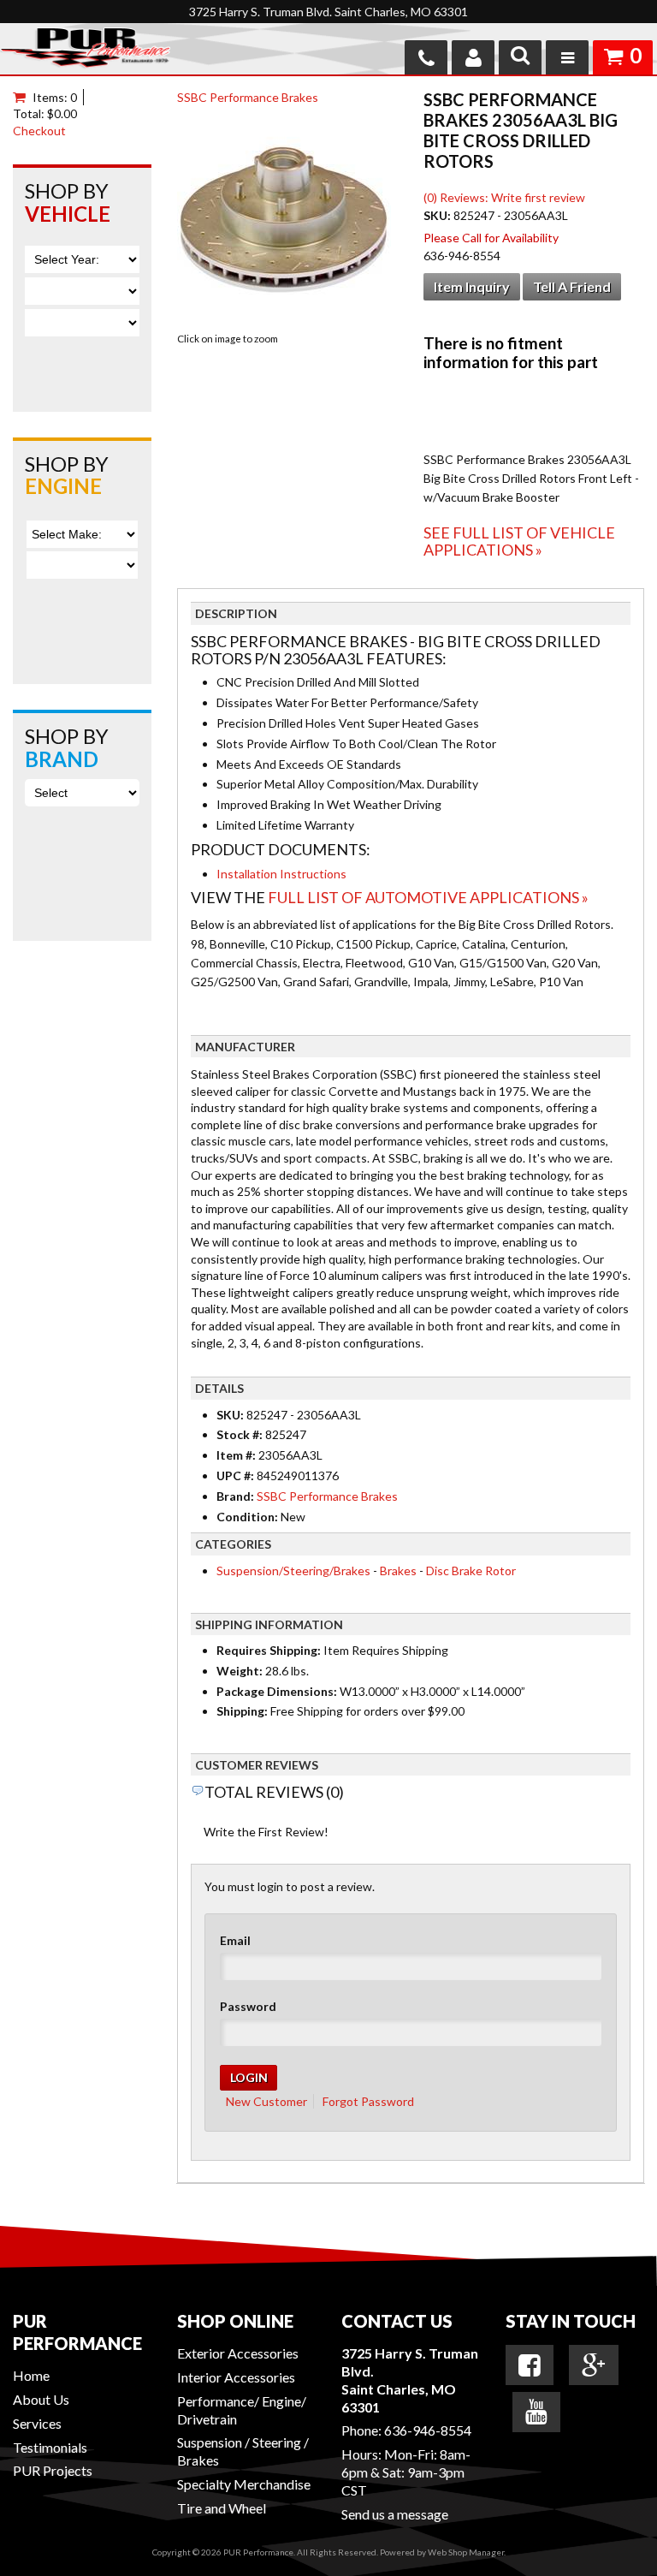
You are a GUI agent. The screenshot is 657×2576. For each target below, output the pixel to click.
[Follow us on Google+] (594, 2365)
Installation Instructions (281, 874)
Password (248, 2006)
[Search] (520, 57)
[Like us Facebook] (530, 2365)
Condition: (247, 1517)
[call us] (426, 57)
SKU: (438, 215)
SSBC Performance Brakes (248, 97)
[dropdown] (567, 57)
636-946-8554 (428, 2430)
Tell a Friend (572, 286)
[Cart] (23, 97)
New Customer (266, 2101)
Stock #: (241, 1434)
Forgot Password (368, 2101)
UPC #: (237, 1475)
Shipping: (242, 1711)
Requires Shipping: (269, 1650)
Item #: (237, 1455)
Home (31, 2375)
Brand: (235, 1496)
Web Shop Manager (466, 2552)
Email (235, 1940)
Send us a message (395, 2514)
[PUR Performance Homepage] (85, 51)
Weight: (240, 1671)
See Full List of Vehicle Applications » (519, 541)
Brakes (398, 1571)
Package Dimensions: (277, 1691)
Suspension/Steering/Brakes (293, 1571)
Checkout (39, 131)
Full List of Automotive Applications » (428, 897)
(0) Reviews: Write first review (504, 197)
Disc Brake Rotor (471, 1571)
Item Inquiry (472, 286)
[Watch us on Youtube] (536, 2412)
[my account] (473, 57)
